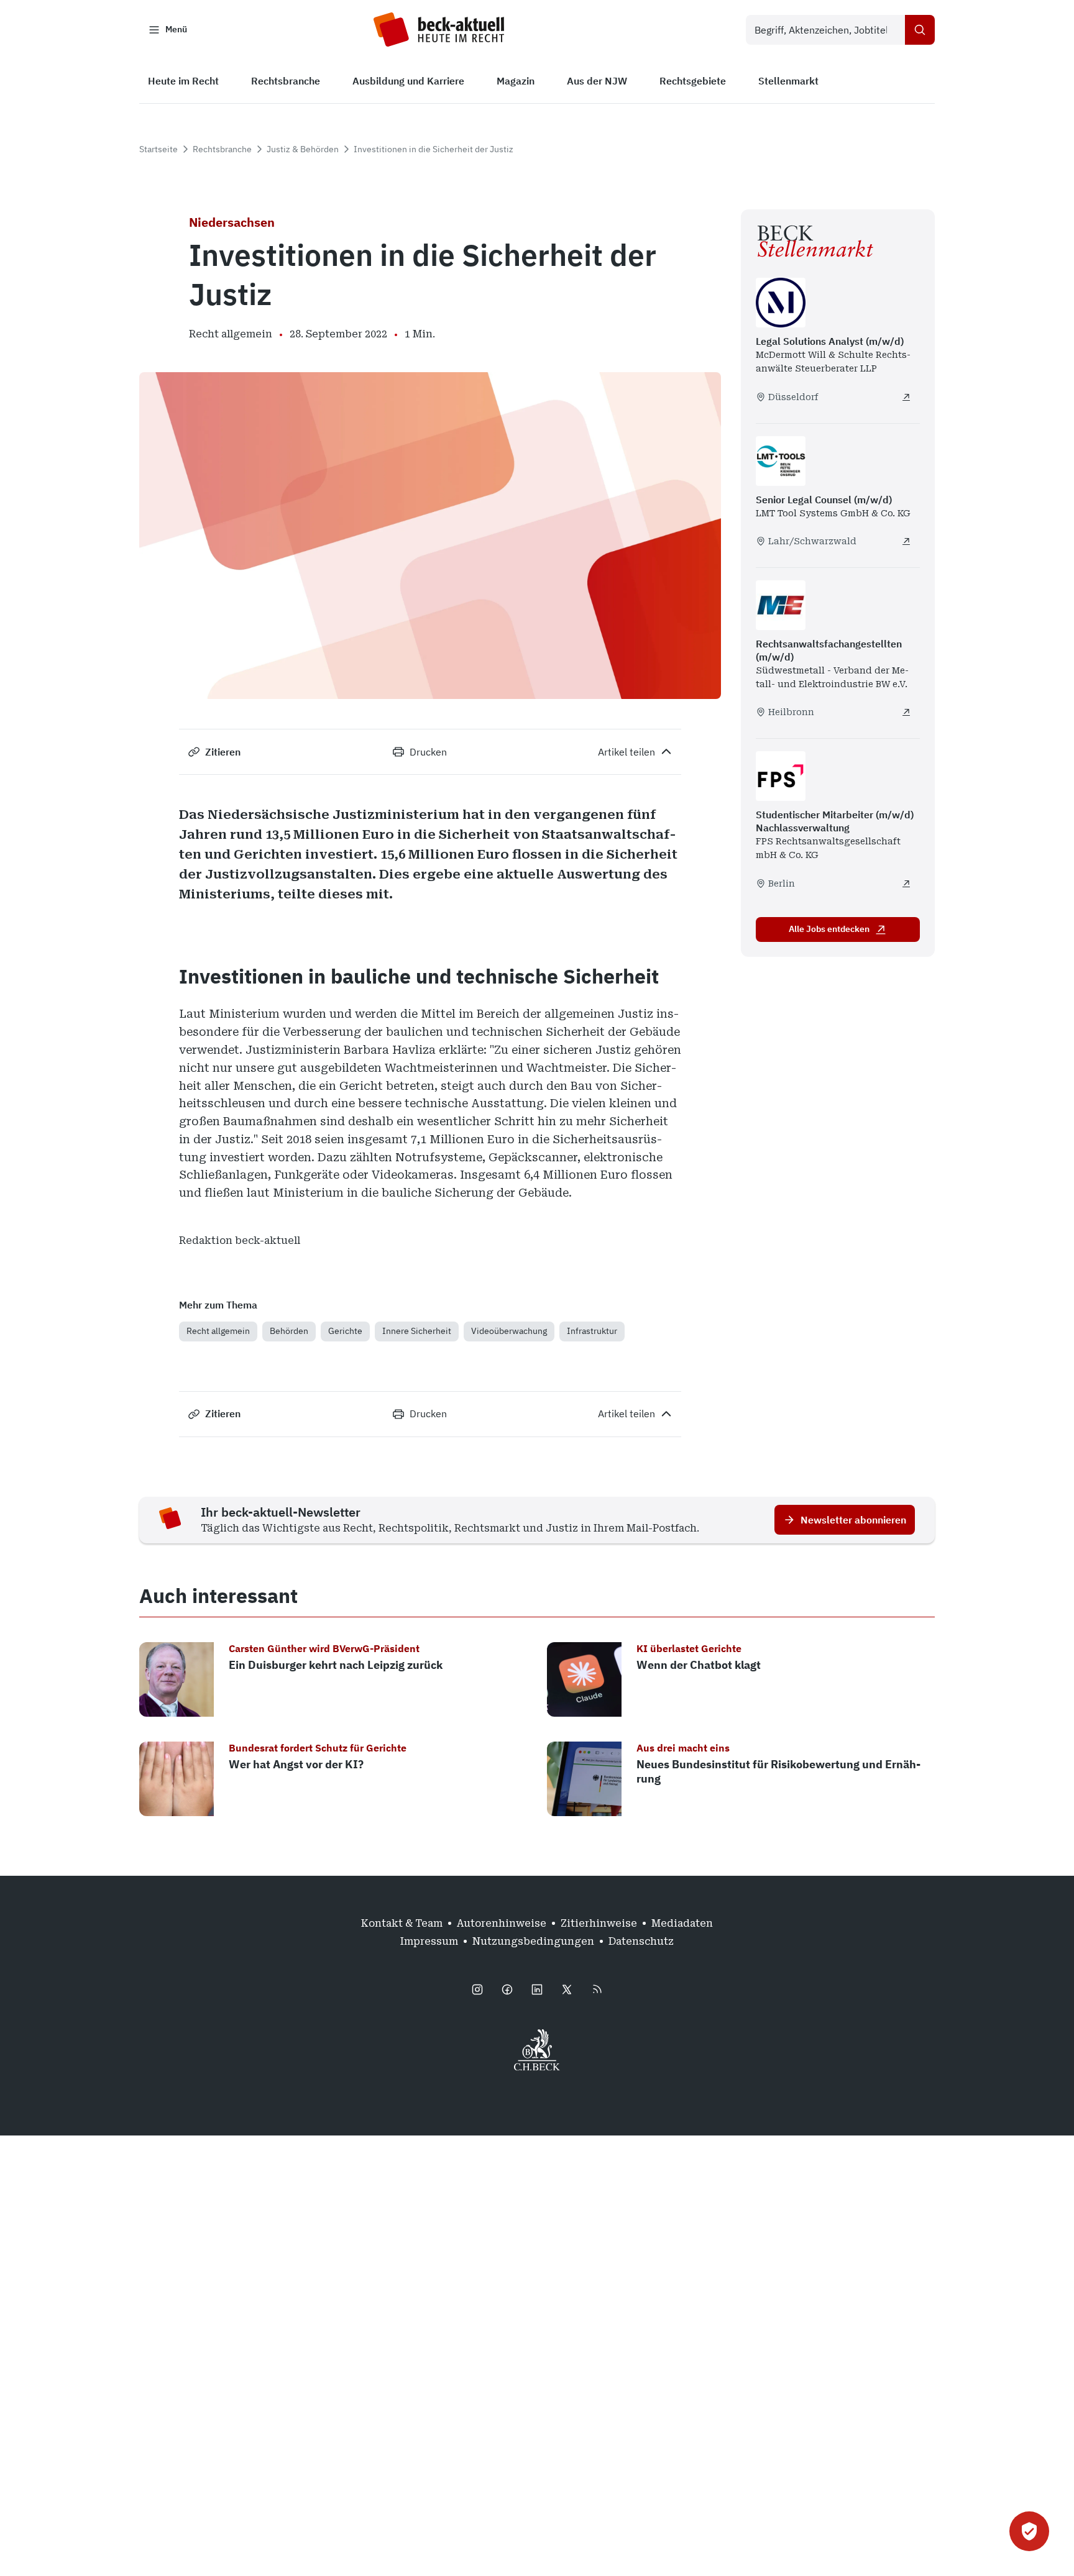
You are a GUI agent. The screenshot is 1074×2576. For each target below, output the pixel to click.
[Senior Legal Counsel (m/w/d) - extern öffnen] (906, 541)
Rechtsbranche (222, 149)
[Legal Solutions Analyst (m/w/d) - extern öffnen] (906, 397)
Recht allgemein (218, 1331)
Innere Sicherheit (417, 1331)
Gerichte (345, 1331)
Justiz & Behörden (303, 149)
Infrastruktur (592, 1331)
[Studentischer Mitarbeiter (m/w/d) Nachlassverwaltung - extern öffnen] (906, 884)
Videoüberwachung (509, 1331)
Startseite (158, 149)
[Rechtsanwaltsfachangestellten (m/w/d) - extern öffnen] (906, 712)
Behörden (289, 1331)
